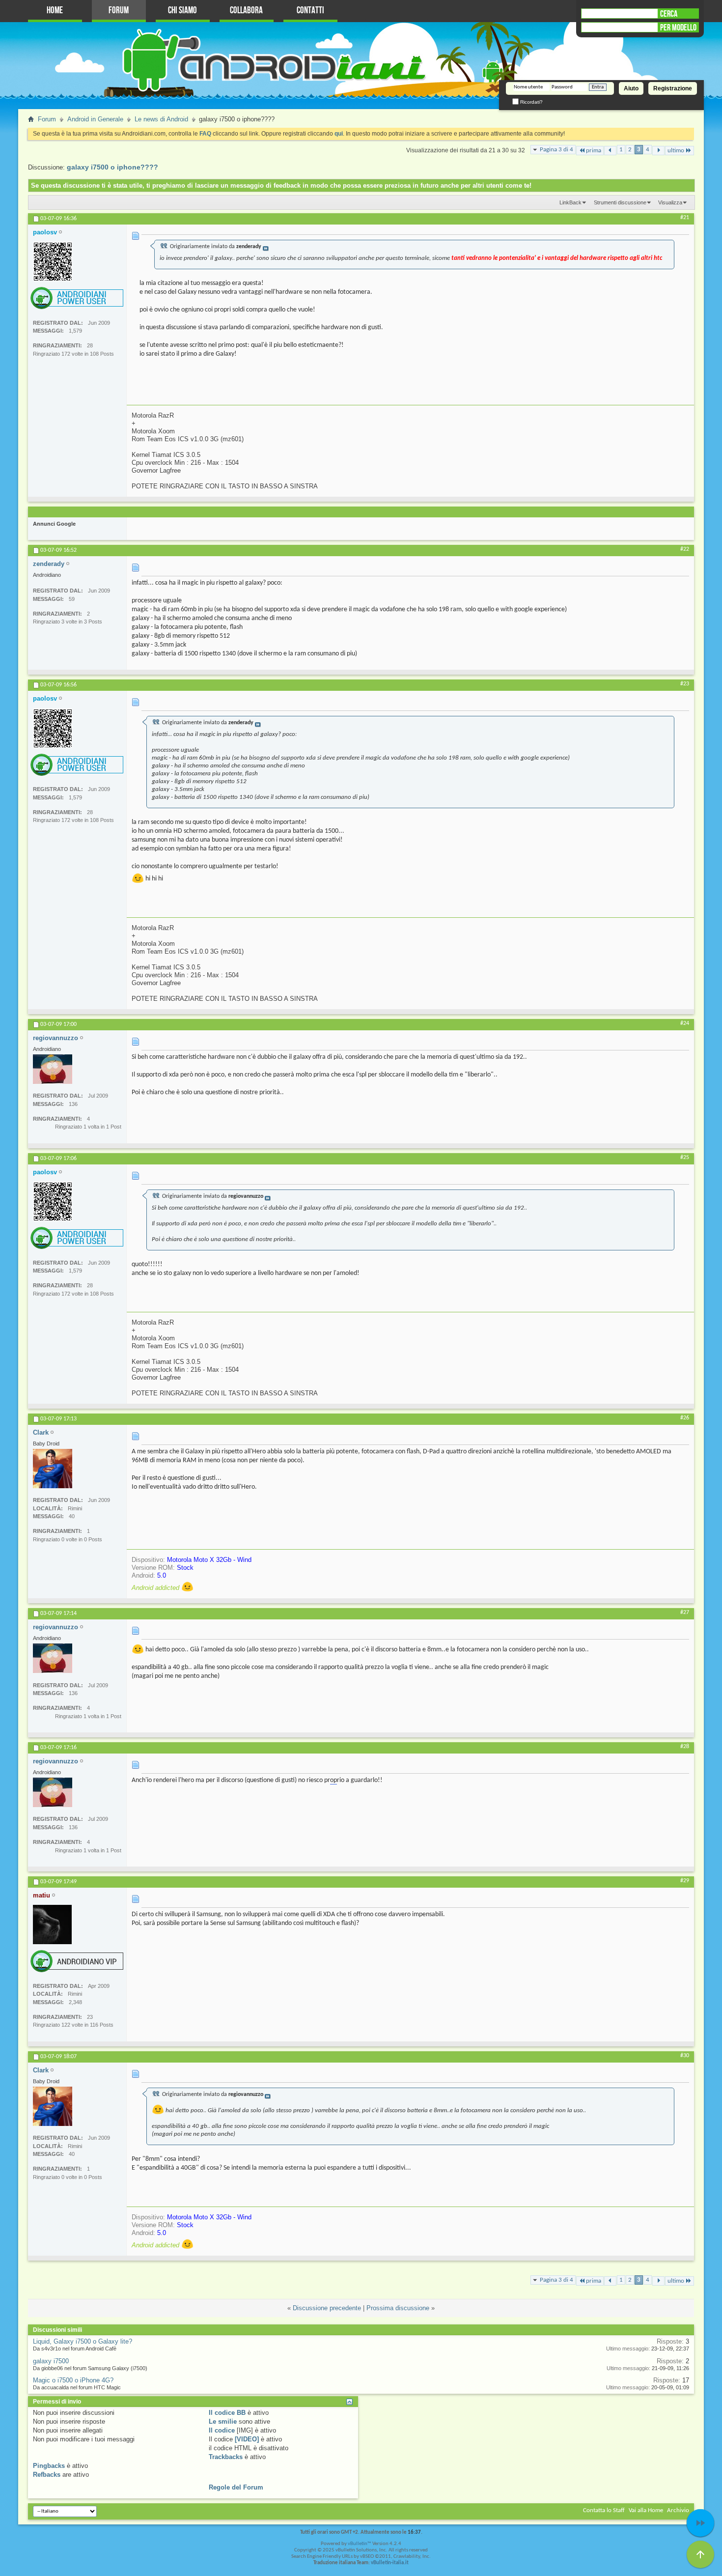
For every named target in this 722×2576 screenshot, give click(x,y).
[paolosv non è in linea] (53, 261)
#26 (685, 1418)
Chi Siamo (182, 11)
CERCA (669, 14)
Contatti (310, 11)
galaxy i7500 (51, 2361)
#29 (685, 1881)
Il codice (222, 2430)
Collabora (246, 11)
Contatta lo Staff (604, 2510)
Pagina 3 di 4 (556, 150)
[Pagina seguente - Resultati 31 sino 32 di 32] (658, 151)
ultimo (676, 151)
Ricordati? (531, 102)
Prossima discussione (398, 2308)
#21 (685, 218)
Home (55, 11)
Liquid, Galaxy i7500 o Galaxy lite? (83, 2341)
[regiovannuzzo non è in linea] (53, 1069)
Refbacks (47, 2475)
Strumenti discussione (620, 202)
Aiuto (631, 88)
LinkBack (570, 202)
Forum (119, 11)
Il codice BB (227, 2413)
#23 (685, 684)
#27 (685, 1613)
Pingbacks (49, 2466)
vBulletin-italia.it (390, 2563)
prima (594, 151)
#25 (685, 1158)
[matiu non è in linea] (52, 1925)
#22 (685, 549)
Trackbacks (226, 2457)
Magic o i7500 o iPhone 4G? (73, 2380)
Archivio (678, 2510)
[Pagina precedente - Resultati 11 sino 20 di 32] (610, 151)
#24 (685, 1023)
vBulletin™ (360, 2544)
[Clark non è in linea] (53, 1469)
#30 (685, 2056)
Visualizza (670, 202)
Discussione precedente (327, 2308)
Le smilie (223, 2421)
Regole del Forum (236, 2487)
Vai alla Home (646, 2510)
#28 (685, 1747)
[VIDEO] (247, 2439)
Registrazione (673, 88)
